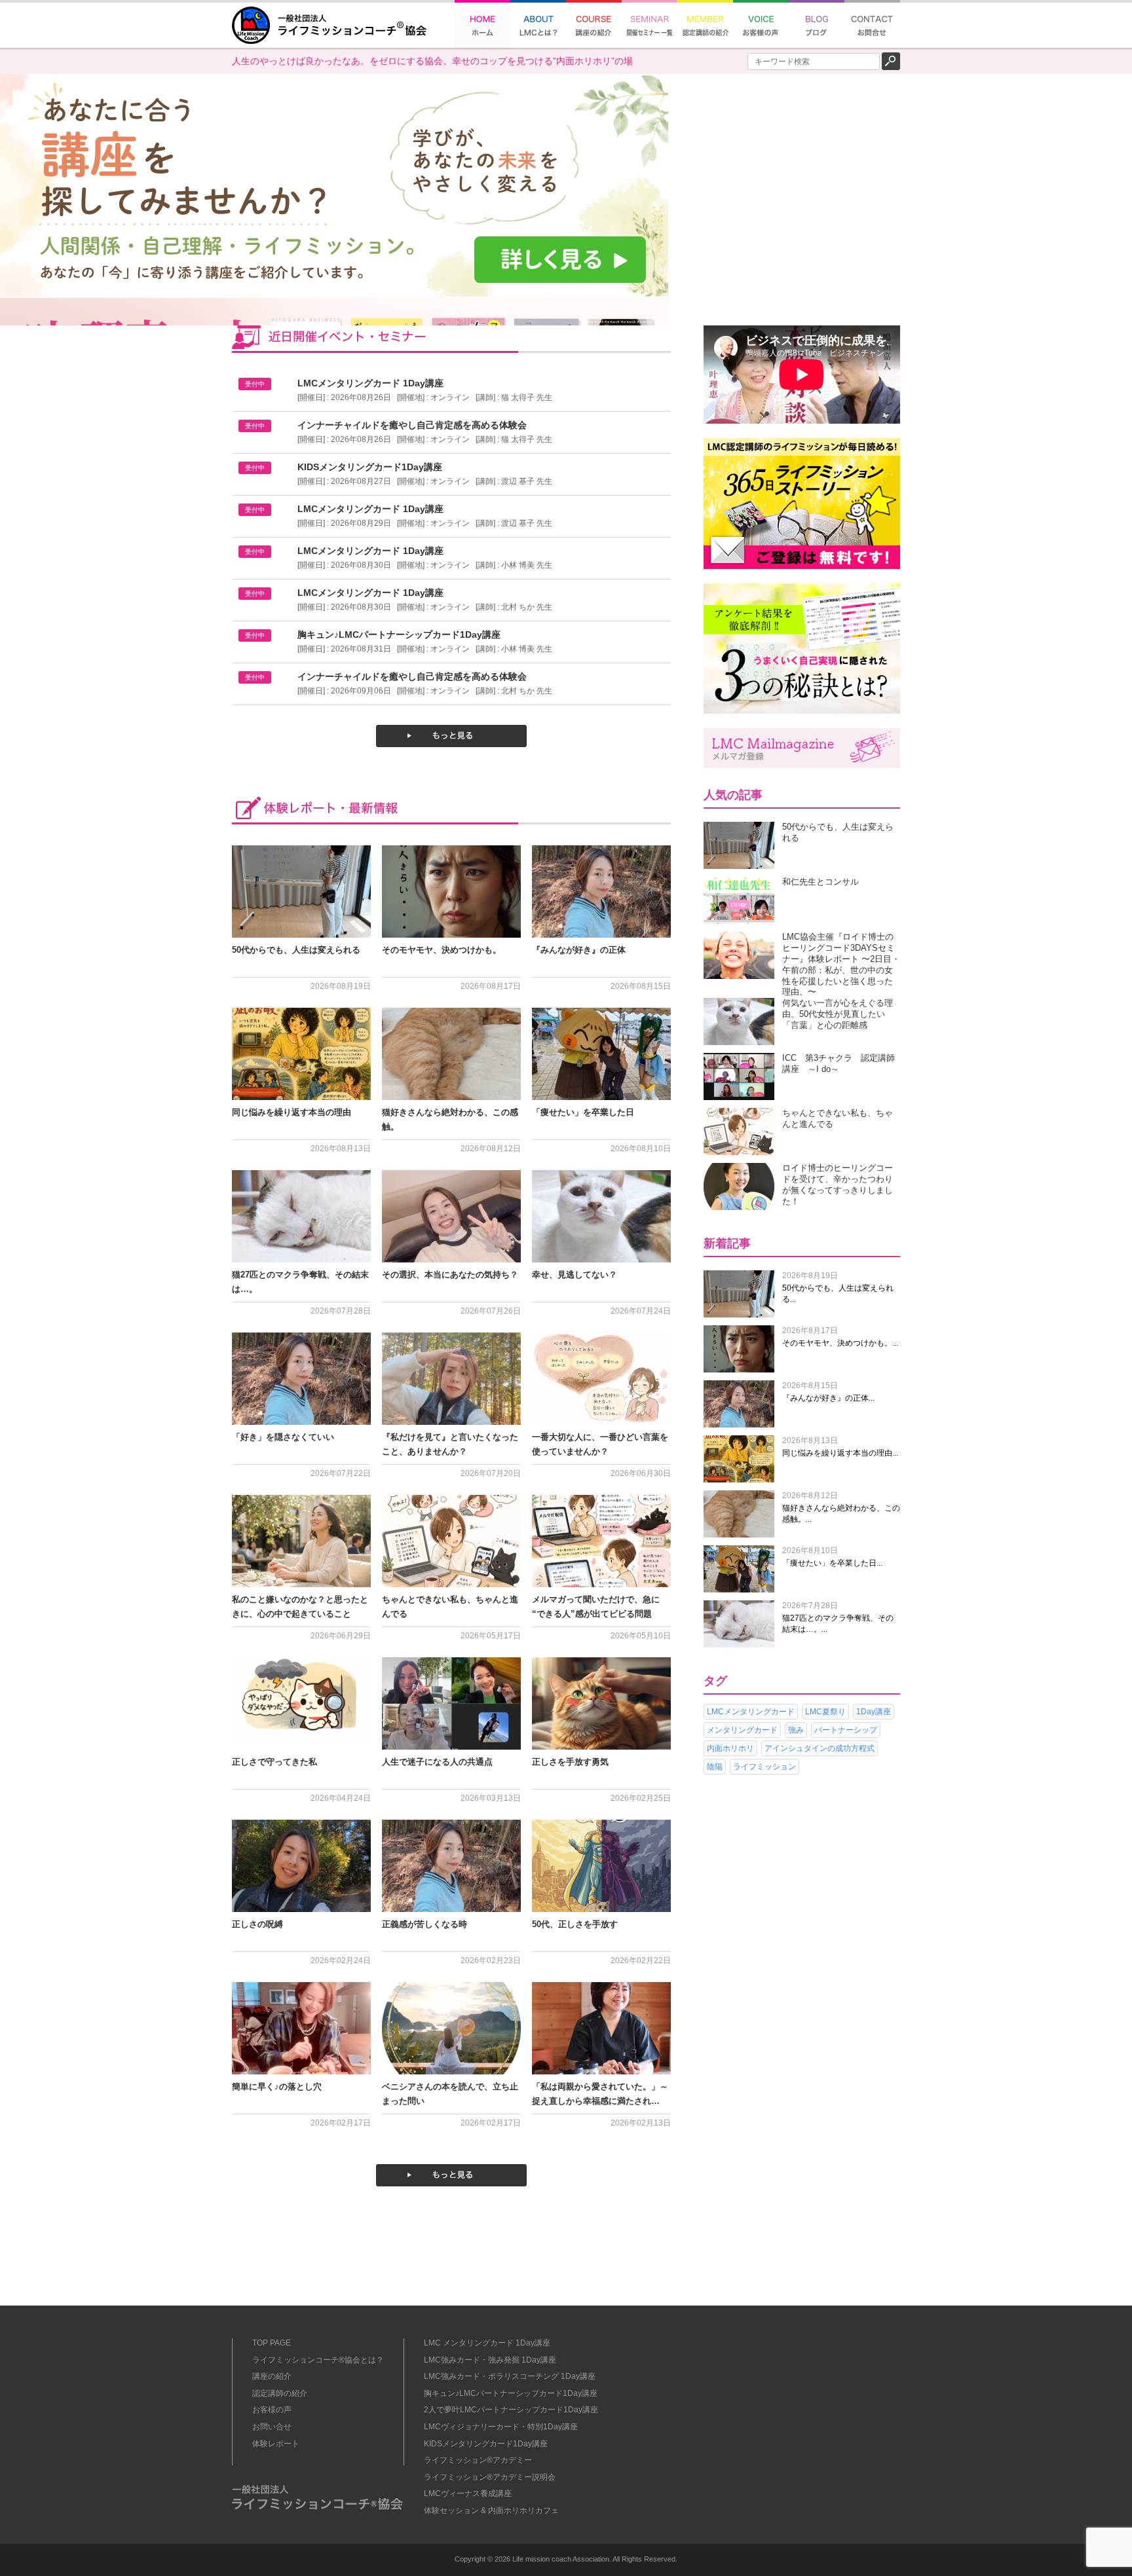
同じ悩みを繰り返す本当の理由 (292, 1112)
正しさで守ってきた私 (274, 1762)
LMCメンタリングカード (751, 1712)
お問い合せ (272, 2427)
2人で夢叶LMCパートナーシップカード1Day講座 (511, 2410)
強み (796, 1730)
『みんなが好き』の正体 (579, 950)
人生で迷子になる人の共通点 (437, 1762)
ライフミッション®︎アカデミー (478, 2460)
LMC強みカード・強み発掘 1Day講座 (490, 2360)
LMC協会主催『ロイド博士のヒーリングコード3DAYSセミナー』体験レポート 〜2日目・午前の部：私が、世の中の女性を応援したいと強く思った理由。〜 (841, 964)
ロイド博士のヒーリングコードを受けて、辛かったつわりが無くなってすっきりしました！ (838, 1184)
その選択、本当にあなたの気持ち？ (450, 1275)
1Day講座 (874, 1712)
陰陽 (715, 1767)
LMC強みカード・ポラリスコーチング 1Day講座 (510, 2376)
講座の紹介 (272, 2376)
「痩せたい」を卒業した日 (583, 1112)
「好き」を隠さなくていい (283, 1437)
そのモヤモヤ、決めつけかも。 (442, 950)
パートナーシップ (846, 1730)
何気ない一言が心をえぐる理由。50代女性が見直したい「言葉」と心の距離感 (838, 1014)
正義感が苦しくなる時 (424, 1924)
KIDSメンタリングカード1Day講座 (486, 2444)
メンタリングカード (742, 1730)
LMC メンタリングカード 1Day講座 (487, 2343)
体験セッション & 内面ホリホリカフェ (491, 2511)
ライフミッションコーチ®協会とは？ (318, 2360)
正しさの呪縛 (257, 1924)
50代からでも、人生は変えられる (296, 950)
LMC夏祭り (825, 1712)
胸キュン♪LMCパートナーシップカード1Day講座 (511, 2393)
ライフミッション (764, 1767)
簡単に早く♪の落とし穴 (277, 2087)
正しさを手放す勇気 (570, 1762)
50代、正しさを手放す (575, 1924)
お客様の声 (272, 2410)
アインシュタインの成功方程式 (820, 1748)
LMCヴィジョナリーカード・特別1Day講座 (501, 2427)
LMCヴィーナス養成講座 (468, 2493)
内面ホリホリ (730, 1748)
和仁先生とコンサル (821, 882)
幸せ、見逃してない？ (575, 1275)
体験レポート (276, 2444)
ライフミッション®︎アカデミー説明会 (490, 2477)
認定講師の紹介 (280, 2393)
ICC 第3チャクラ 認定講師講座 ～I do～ (839, 1063)
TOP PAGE (272, 2343)
